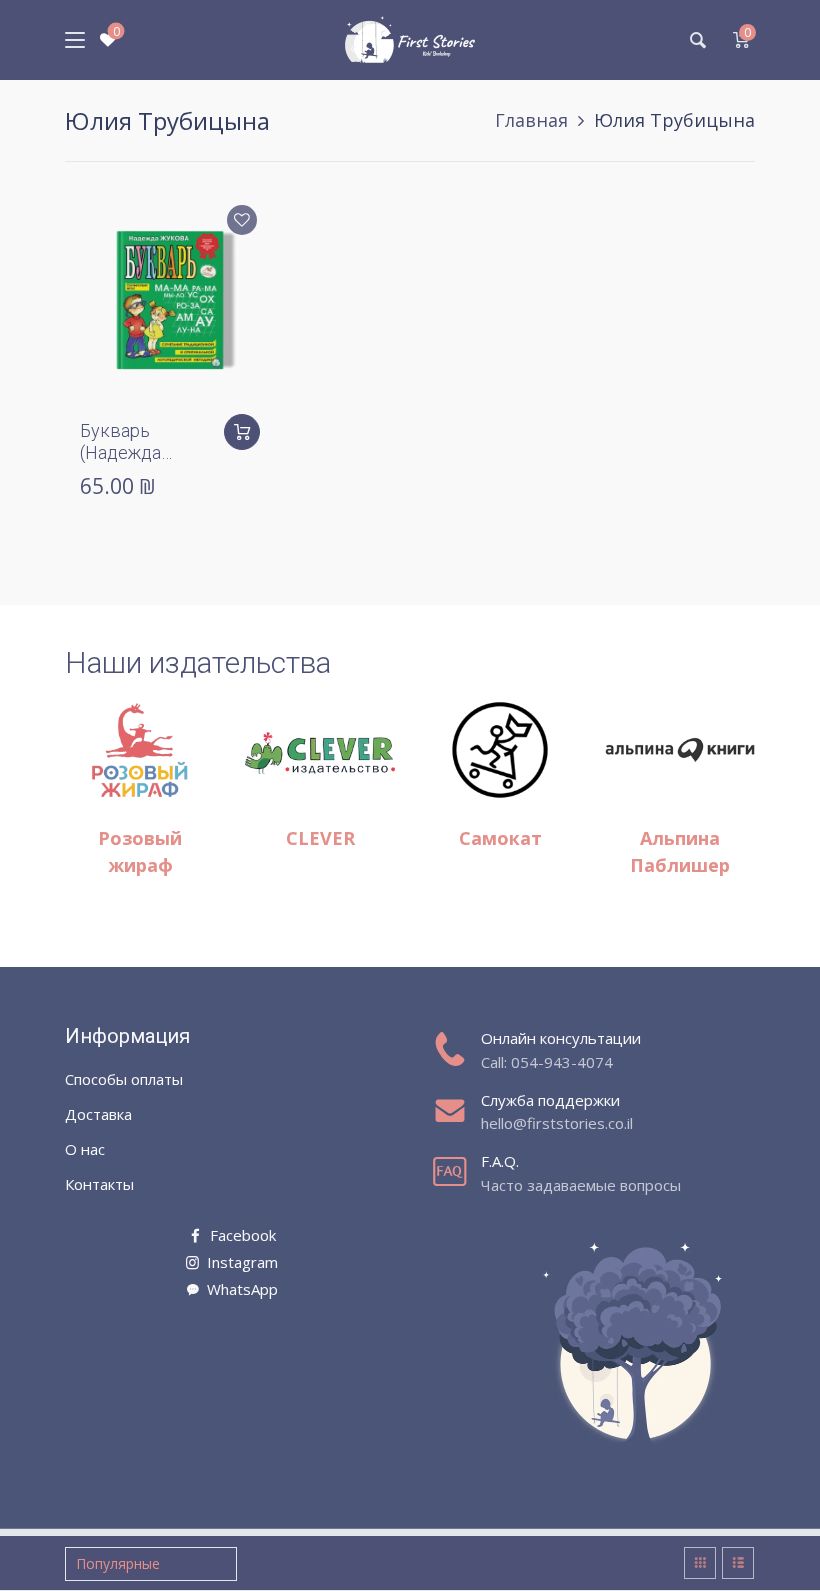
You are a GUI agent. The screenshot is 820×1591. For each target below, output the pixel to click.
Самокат (500, 838)
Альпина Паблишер (680, 851)
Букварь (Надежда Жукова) (120, 452)
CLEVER (320, 838)
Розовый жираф (140, 851)
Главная (531, 120)
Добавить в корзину (242, 432)
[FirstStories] (410, 40)
